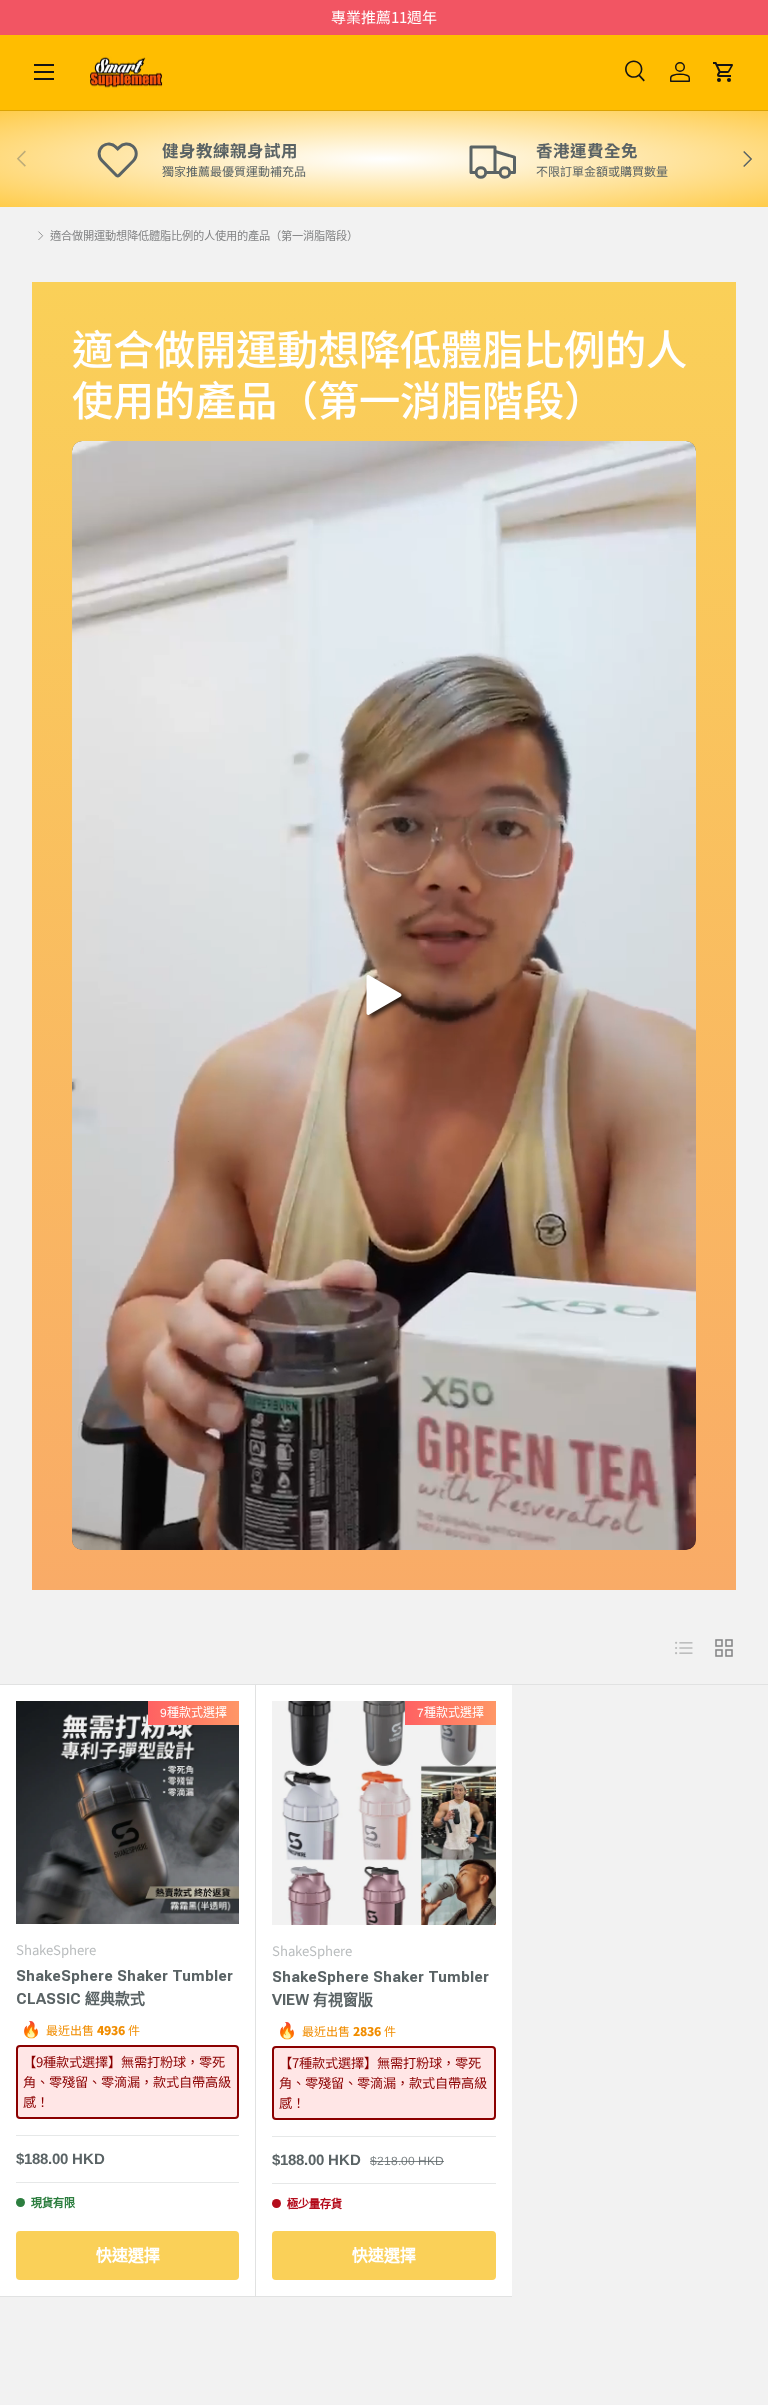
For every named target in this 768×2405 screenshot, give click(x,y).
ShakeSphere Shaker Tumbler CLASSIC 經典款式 (124, 1988)
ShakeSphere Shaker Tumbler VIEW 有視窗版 (380, 1989)
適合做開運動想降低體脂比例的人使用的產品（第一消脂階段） (204, 236)
